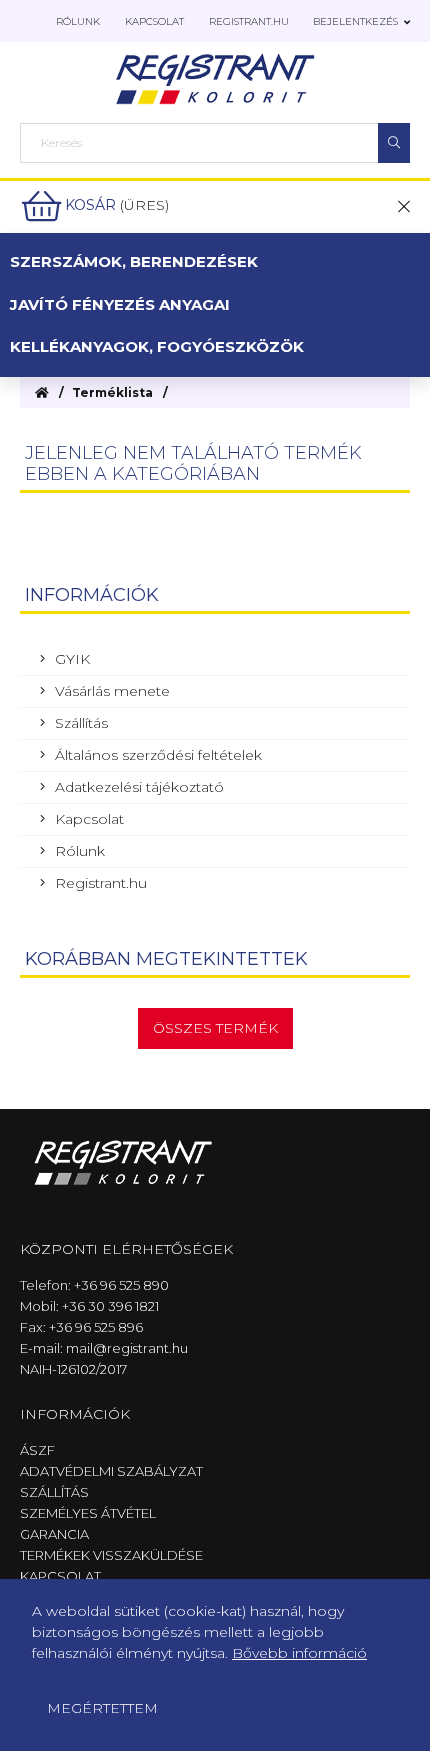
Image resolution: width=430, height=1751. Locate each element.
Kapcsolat (154, 21)
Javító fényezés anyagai (120, 304)
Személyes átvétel (88, 1513)
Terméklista (112, 392)
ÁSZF (37, 1450)
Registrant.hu (249, 21)
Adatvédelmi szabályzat (111, 1471)
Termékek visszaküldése (111, 1555)
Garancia (54, 1534)
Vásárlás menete (112, 691)
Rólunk (78, 21)
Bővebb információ (299, 1653)
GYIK (72, 659)
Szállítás (81, 723)
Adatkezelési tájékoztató (139, 787)
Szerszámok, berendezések (134, 261)
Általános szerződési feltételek (158, 755)
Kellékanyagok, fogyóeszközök (157, 346)
